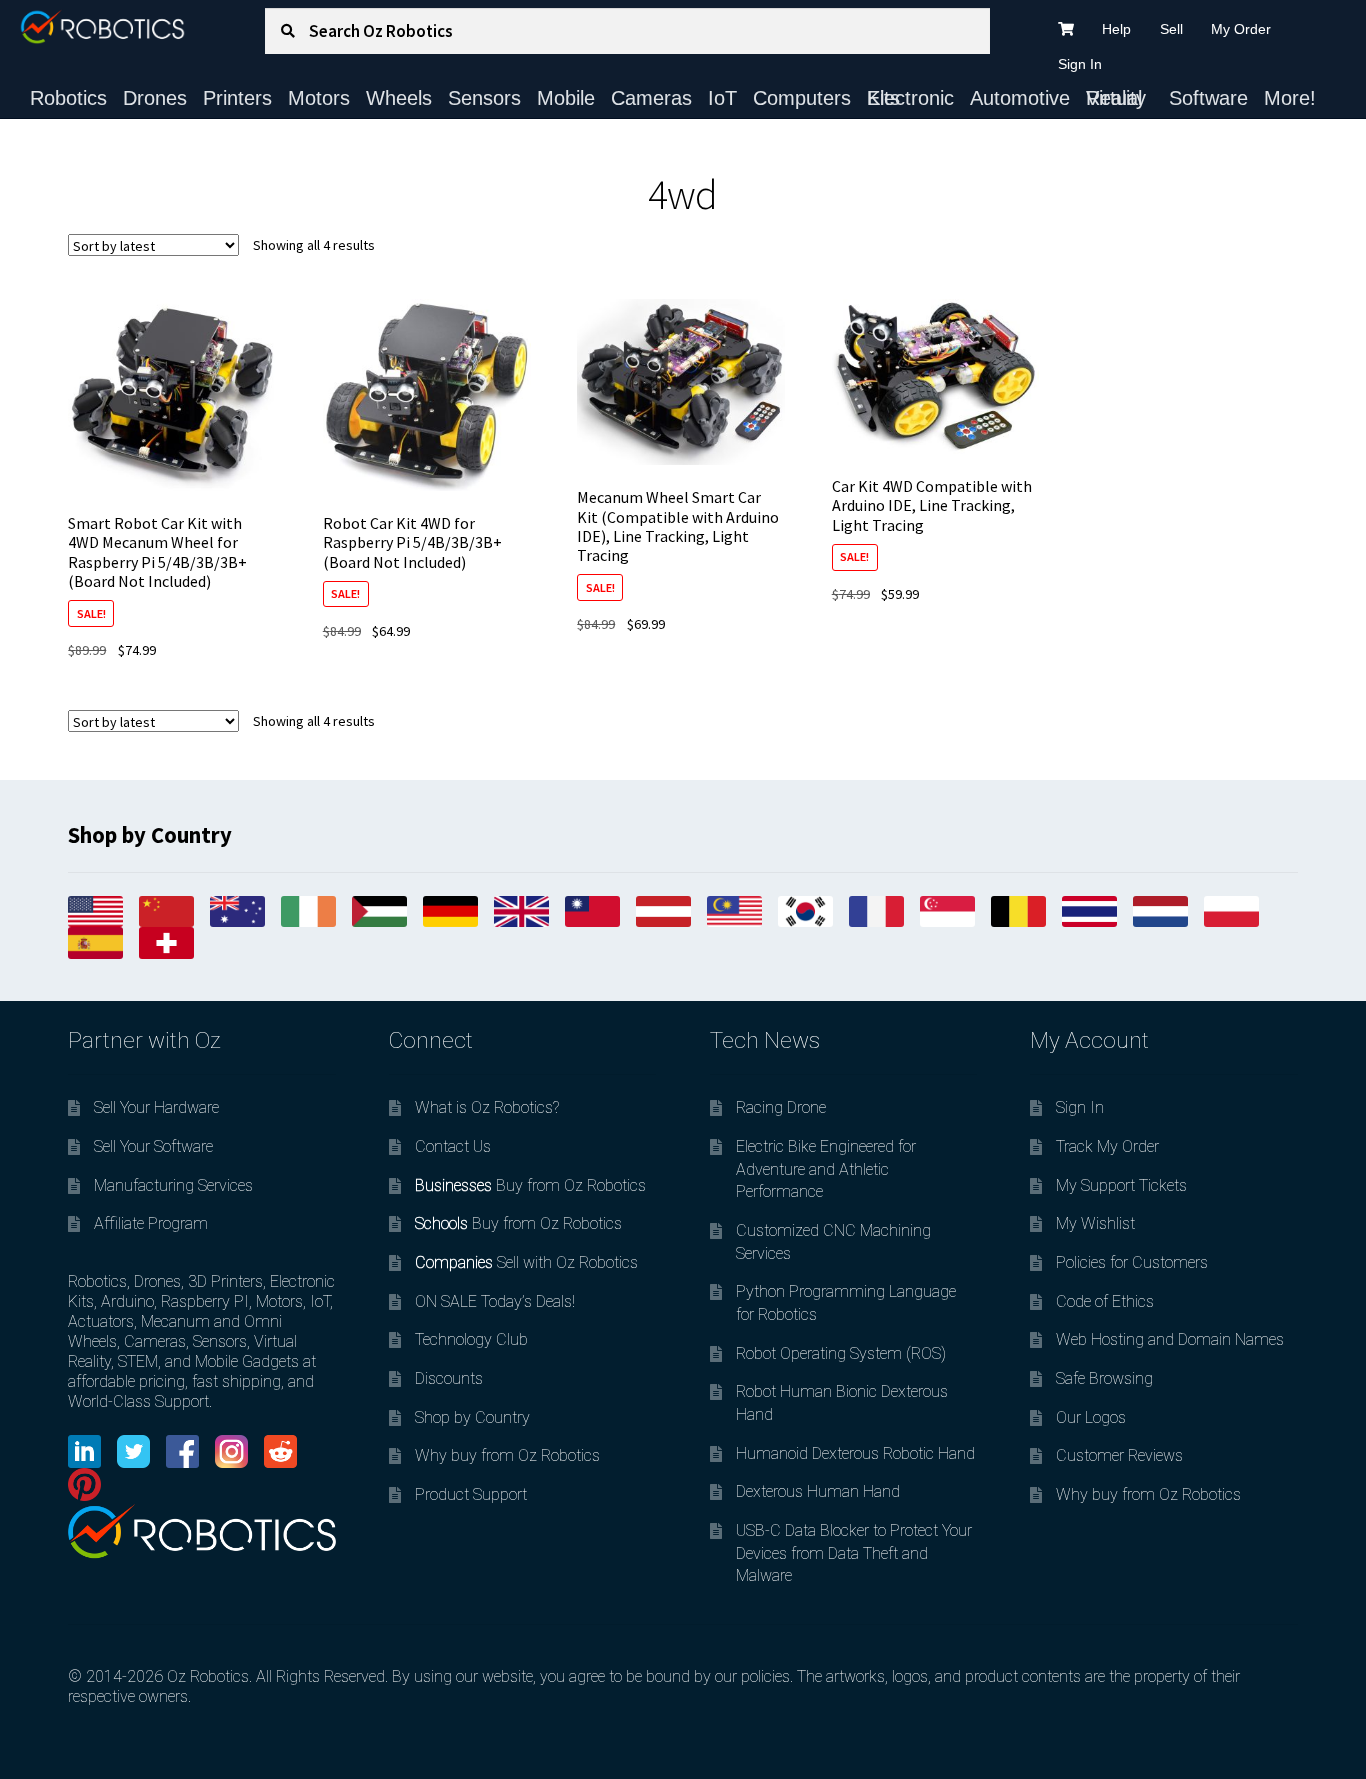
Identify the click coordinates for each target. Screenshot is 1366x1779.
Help (1116, 29)
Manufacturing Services (173, 1185)
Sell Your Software (153, 1146)
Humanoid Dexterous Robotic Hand (855, 1453)
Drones (155, 98)
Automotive (1020, 98)
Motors (319, 98)
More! (1290, 98)
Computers (802, 98)
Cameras (651, 98)
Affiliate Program (151, 1223)
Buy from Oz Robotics (530, 1185)
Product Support (471, 1494)
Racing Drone (781, 1107)
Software (1208, 98)
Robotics (68, 98)
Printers (237, 98)
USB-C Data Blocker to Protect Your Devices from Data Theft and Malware (854, 1553)
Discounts (449, 1378)
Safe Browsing (1104, 1378)
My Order (1241, 29)
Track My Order (1107, 1146)
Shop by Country (472, 1417)
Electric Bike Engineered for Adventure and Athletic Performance (826, 1169)
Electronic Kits (910, 98)
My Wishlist (1095, 1223)
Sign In (1080, 64)
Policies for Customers (1132, 1262)
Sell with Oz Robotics (526, 1262)
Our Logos (1091, 1417)
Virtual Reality (1116, 98)
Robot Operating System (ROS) (841, 1353)
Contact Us (453, 1146)
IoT (722, 98)
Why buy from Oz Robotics (507, 1455)
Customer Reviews (1119, 1455)
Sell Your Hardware (156, 1107)
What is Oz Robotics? (487, 1107)
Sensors (484, 98)
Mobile (566, 98)
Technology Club (471, 1339)
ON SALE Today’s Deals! (495, 1301)
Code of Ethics (1105, 1301)
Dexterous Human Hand (818, 1491)
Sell (1171, 29)
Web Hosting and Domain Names (1170, 1339)
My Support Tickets (1121, 1185)
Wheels (399, 98)
